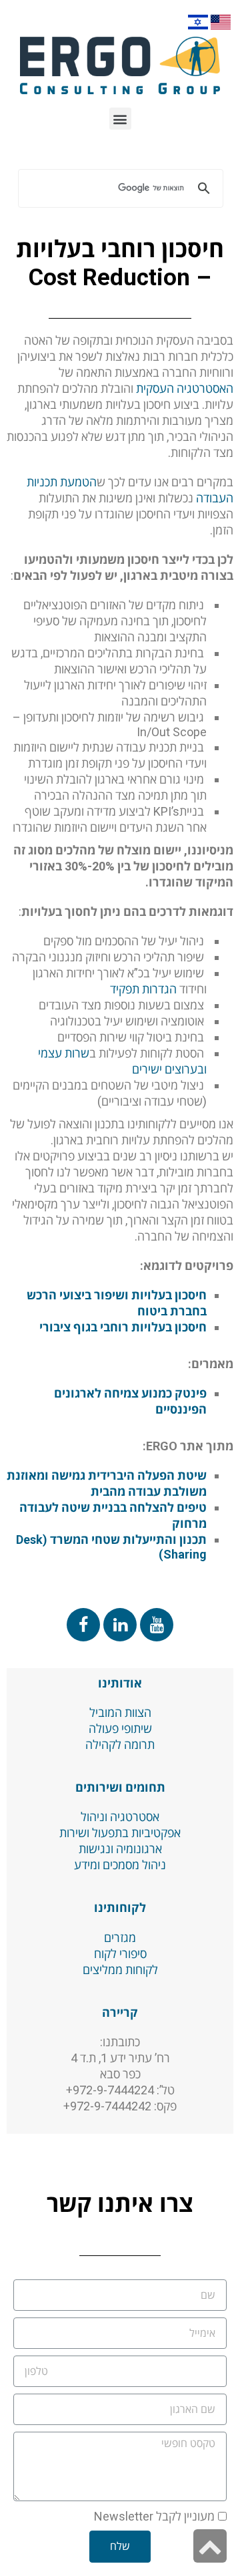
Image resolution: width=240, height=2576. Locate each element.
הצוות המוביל (120, 1713)
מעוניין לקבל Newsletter (154, 2516)
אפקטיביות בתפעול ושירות (120, 1833)
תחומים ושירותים (120, 1787)
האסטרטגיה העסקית (185, 388)
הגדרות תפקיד (143, 989)
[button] (120, 119)
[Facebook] (83, 1625)
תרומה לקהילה (120, 1745)
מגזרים (120, 1938)
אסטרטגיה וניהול (120, 1817)
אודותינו (120, 1683)
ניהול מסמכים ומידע (120, 1865)
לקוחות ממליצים (120, 1970)
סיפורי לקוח (120, 1954)
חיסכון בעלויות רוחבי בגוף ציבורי (123, 1327)
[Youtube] (157, 1625)
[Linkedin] (120, 1625)
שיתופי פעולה (120, 1729)
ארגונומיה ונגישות (120, 1849)
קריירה (120, 2012)
